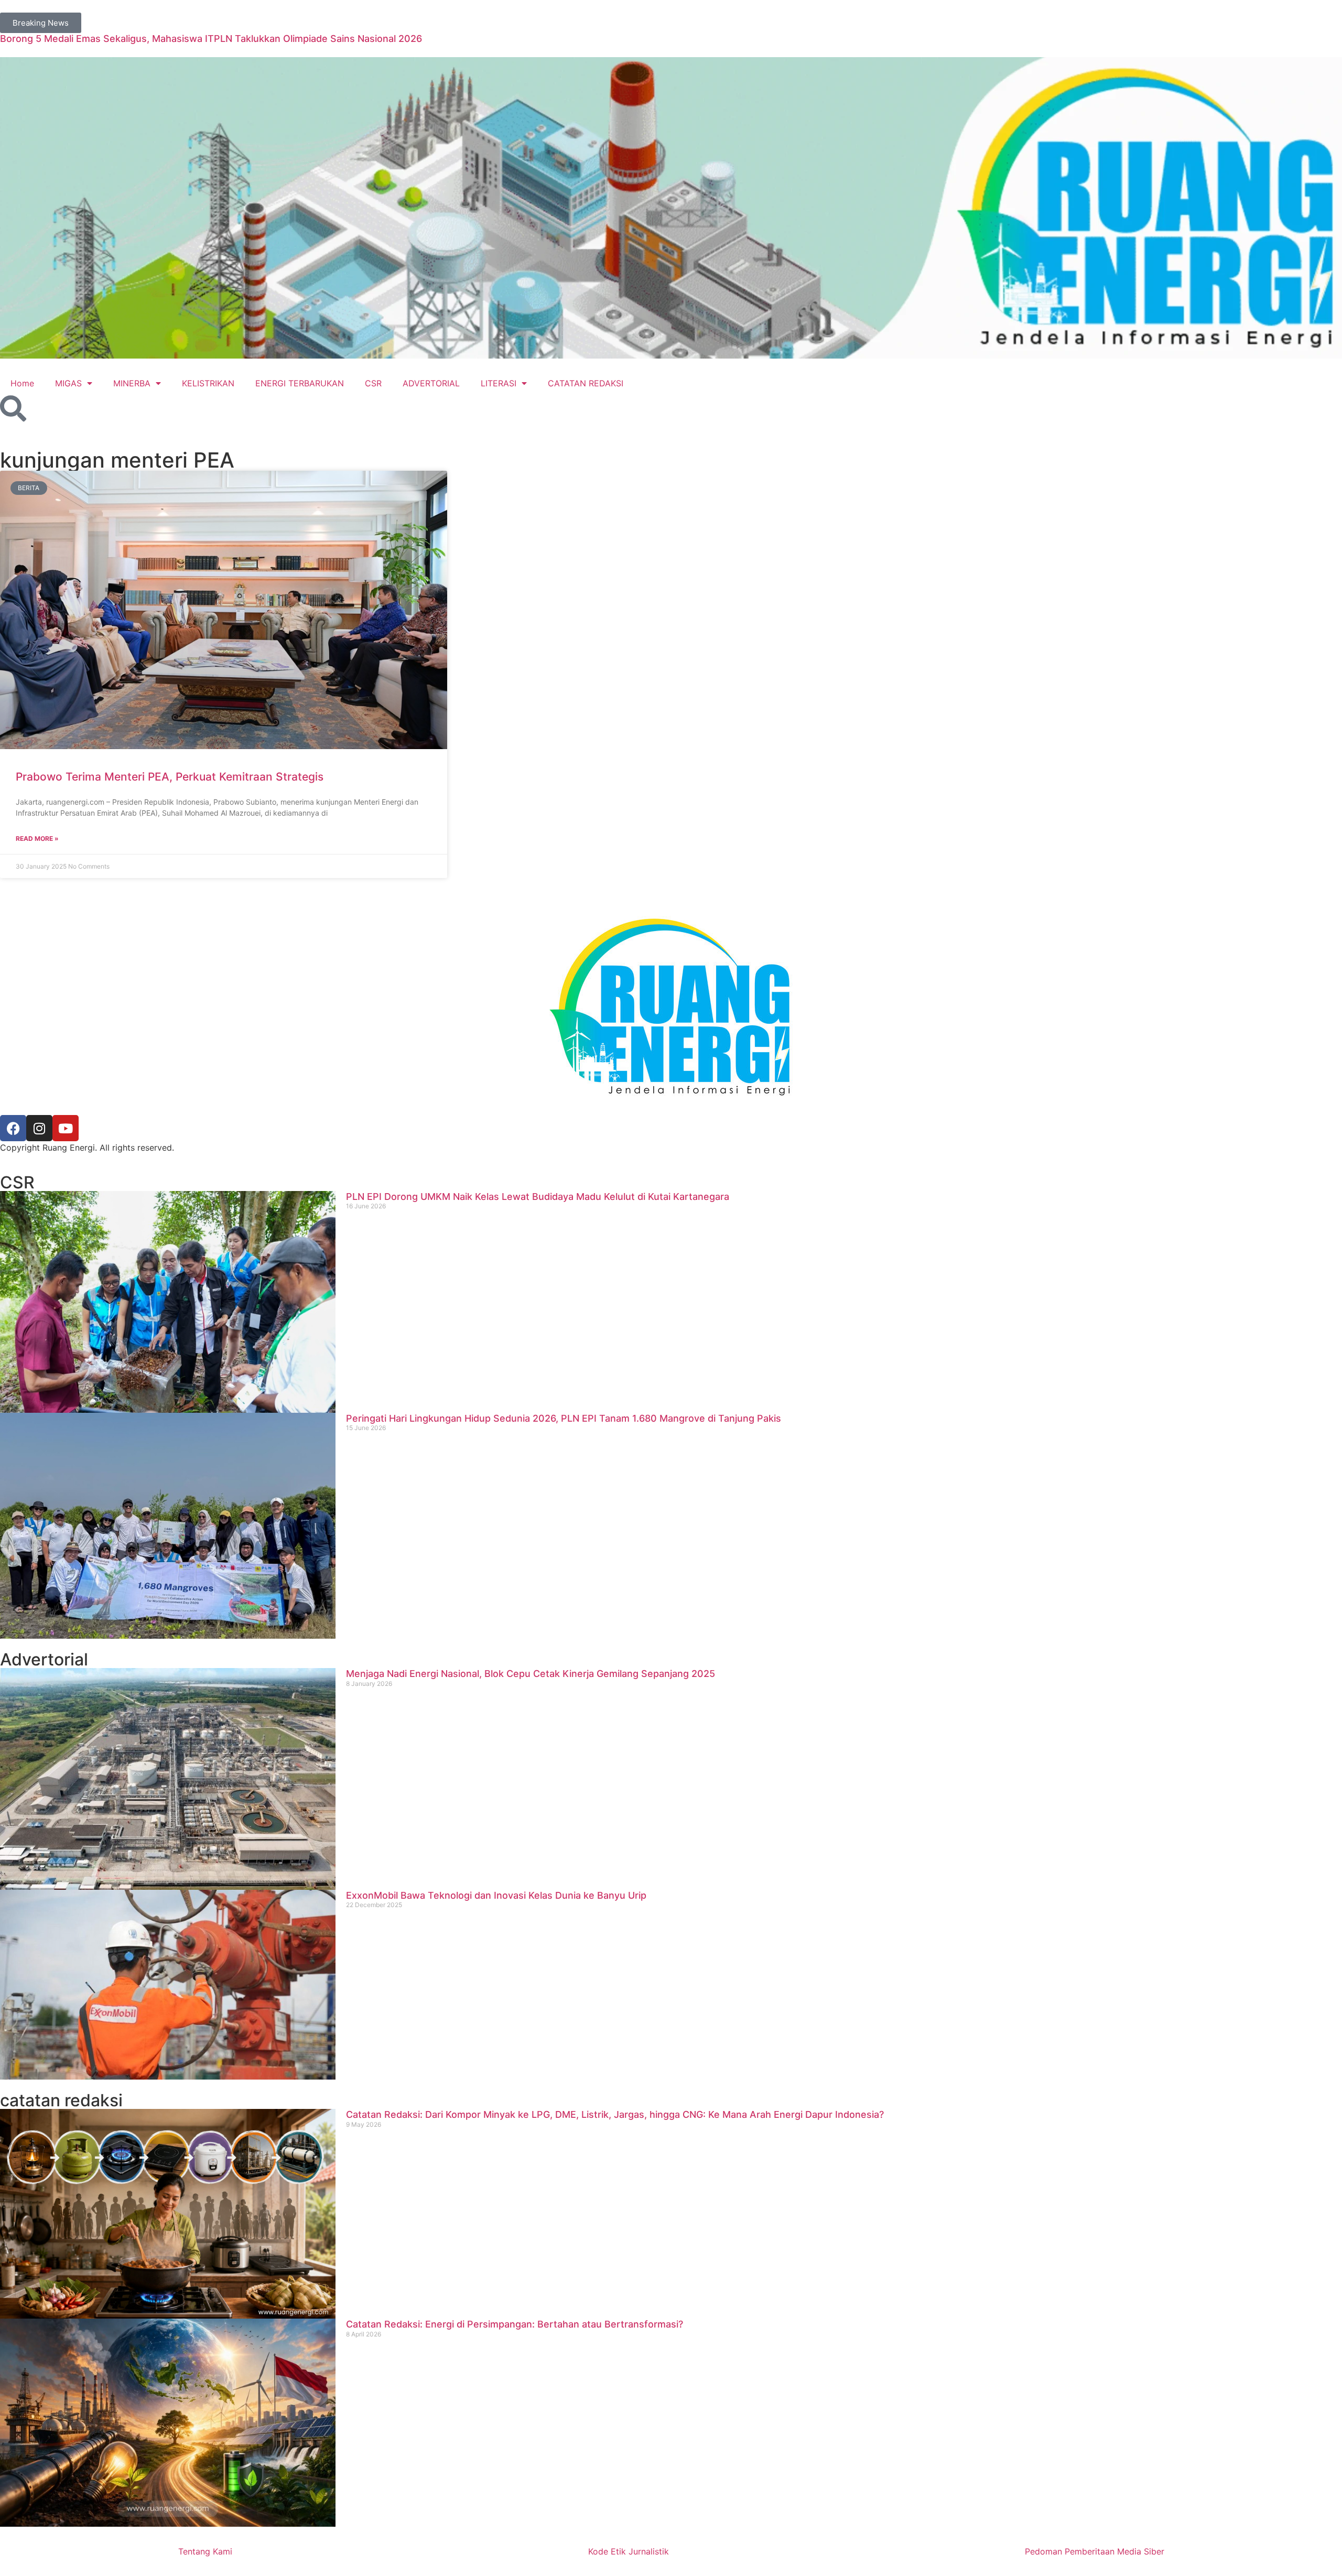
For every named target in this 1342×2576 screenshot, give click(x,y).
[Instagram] (39, 1128)
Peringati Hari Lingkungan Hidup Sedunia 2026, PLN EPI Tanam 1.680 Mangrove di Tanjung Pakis (564, 1418)
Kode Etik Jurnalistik (629, 2551)
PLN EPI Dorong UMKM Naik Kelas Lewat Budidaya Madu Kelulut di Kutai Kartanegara (538, 1197)
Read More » (37, 838)
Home (22, 383)
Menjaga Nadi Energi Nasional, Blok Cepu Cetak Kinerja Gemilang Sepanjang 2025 (531, 1674)
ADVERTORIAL (431, 383)
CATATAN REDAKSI (586, 383)
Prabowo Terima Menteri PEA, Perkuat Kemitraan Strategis (170, 777)
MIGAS (68, 383)
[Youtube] (66, 1128)
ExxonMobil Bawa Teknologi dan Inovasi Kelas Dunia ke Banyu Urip (496, 1895)
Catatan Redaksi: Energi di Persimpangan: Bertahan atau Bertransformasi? (515, 2324)
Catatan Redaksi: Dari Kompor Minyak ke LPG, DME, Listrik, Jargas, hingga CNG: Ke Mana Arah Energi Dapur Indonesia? (615, 2114)
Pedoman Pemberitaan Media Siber (1095, 2551)
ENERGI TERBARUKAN (300, 383)
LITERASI (499, 383)
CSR (373, 383)
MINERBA (132, 383)
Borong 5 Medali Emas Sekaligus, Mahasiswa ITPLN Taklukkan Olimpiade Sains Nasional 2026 (211, 39)
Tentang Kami (205, 2551)
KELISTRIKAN (208, 383)
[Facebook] (13, 1128)
